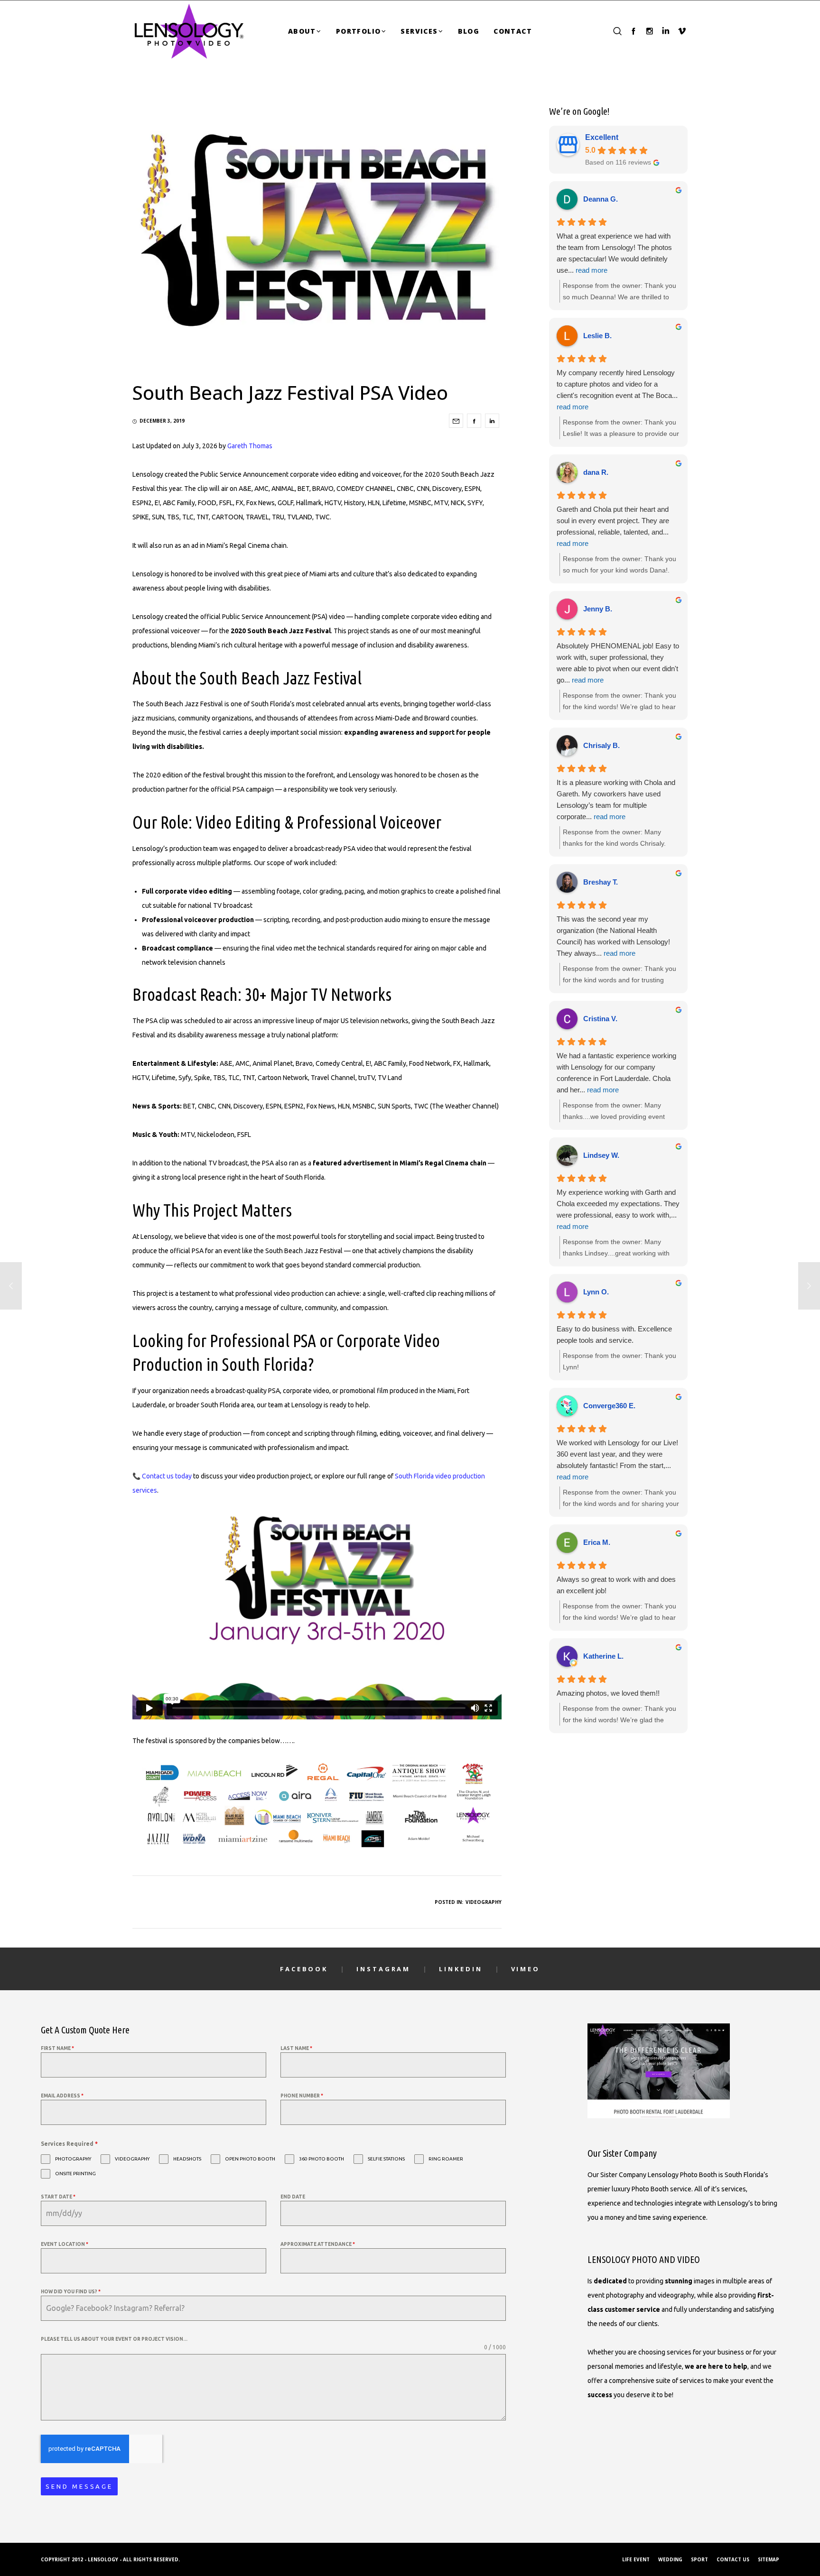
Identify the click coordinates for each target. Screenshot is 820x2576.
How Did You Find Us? (71, 2292)
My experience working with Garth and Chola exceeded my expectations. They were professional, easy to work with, (618, 1209)
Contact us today (167, 1476)
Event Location (65, 2244)
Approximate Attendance (318, 2244)
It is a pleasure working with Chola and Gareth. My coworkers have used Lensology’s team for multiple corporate (616, 799)
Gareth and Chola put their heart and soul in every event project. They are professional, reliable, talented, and (613, 526)
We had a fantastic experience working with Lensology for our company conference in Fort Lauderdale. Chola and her (616, 1073)
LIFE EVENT (636, 2559)
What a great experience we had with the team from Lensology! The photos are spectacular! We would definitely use (614, 253)
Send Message (79, 2486)
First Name (57, 2048)
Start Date (58, 2197)
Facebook (304, 1969)
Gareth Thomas (250, 446)
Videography (484, 1902)
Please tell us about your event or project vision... (114, 2339)
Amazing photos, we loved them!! (608, 1693)
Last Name (296, 2048)
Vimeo (526, 1969)
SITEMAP (769, 2559)
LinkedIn (461, 1969)
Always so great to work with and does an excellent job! (616, 1585)
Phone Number (302, 2096)
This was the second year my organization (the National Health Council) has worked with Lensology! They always (613, 936)
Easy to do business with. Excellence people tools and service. (614, 1334)
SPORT (699, 2559)
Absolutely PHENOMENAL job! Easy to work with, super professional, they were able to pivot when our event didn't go (618, 663)
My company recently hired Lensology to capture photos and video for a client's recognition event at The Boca (617, 390)
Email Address (62, 2096)
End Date (293, 2197)
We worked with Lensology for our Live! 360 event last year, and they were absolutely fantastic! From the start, (617, 1460)
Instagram (383, 1969)
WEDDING (670, 2559)
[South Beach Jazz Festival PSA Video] (456, 421)
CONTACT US (733, 2559)
